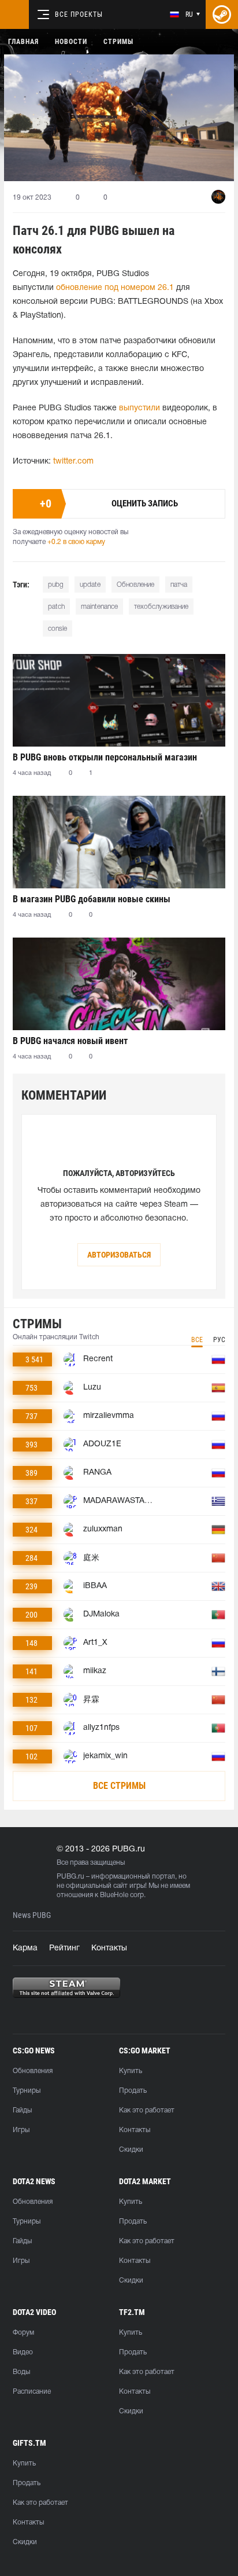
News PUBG (32, 1915)
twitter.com (73, 462)
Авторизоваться (119, 1255)
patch (56, 607)
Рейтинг (64, 1948)
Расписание (32, 2392)
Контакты (109, 1948)
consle (57, 629)
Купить (131, 2071)
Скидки (131, 2150)
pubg (56, 585)
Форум (23, 2333)
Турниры (27, 2091)
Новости (71, 42)
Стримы (118, 42)
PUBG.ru (70, 1877)
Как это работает (147, 2110)
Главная (23, 42)
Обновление (135, 585)
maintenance (99, 607)
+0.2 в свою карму (76, 542)
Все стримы (119, 1786)
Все (197, 1340)
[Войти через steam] (222, 14)
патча (179, 585)
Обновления (33, 2071)
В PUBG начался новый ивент (70, 1041)
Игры (21, 2130)
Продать (133, 2091)
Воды (21, 2372)
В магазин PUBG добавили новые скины (92, 899)
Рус (219, 1340)
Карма (25, 1948)
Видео (23, 2352)
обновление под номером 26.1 (115, 288)
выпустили (140, 408)
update (90, 585)
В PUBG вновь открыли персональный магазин (105, 757)
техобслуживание (161, 607)
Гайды (22, 2110)
